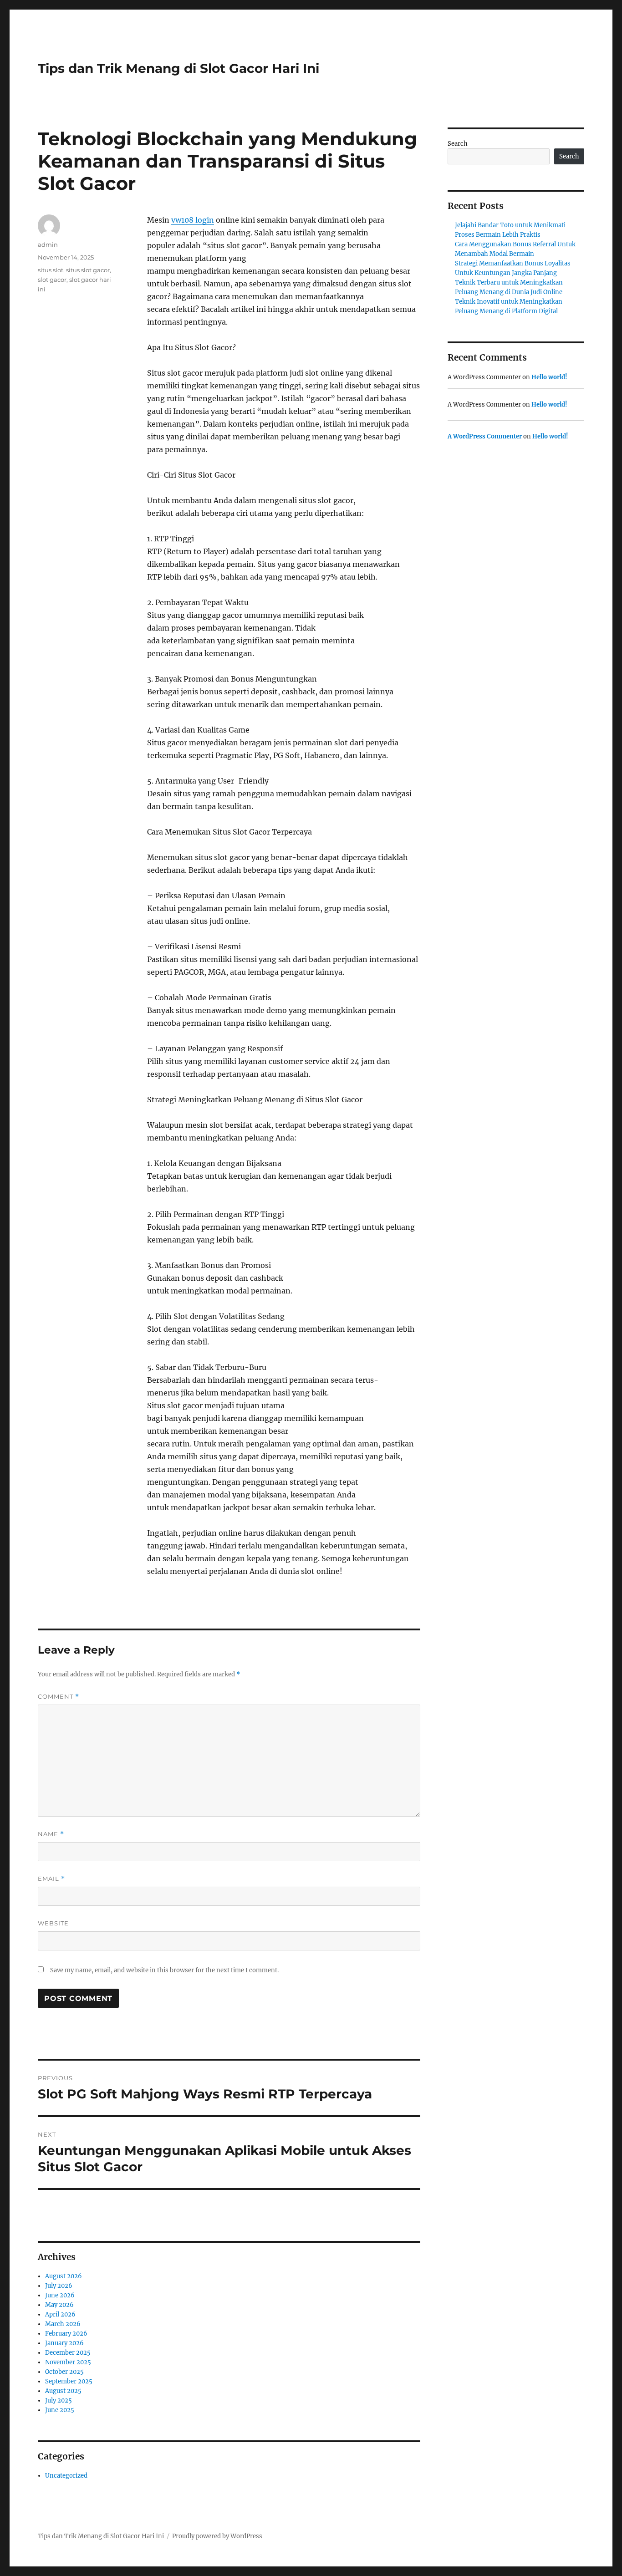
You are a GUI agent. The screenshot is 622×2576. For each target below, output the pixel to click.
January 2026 (64, 2343)
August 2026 (64, 2276)
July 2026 (59, 2286)
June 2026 (60, 2295)
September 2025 (69, 2381)
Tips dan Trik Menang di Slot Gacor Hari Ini (178, 68)
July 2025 (59, 2400)
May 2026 (59, 2305)
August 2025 (63, 2391)
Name (51, 1834)
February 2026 (66, 2334)
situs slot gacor (88, 270)
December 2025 (68, 2353)
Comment (59, 1697)
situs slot (51, 270)
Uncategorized (66, 2476)
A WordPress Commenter (485, 436)
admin (48, 244)
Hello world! (549, 377)
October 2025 (64, 2372)
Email (51, 1879)
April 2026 (60, 2314)
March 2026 (63, 2324)
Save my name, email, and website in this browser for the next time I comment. (164, 1970)
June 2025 (60, 2410)
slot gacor (52, 280)
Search (458, 144)
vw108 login (193, 220)
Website (53, 1923)
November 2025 (68, 2362)
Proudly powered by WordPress (217, 2536)
